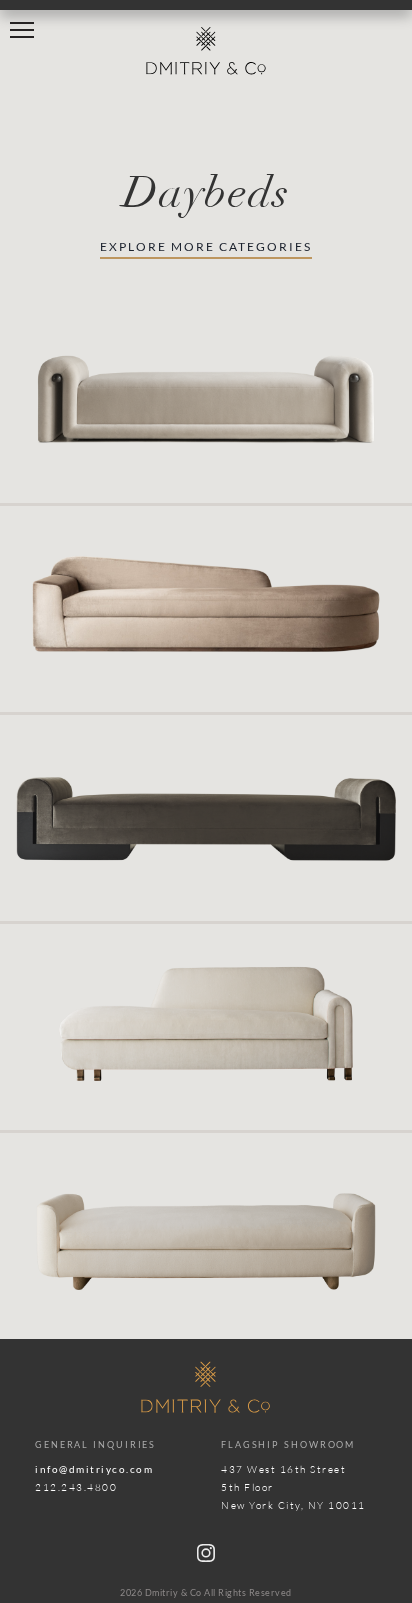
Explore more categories (206, 246)
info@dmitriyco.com (94, 1469)
